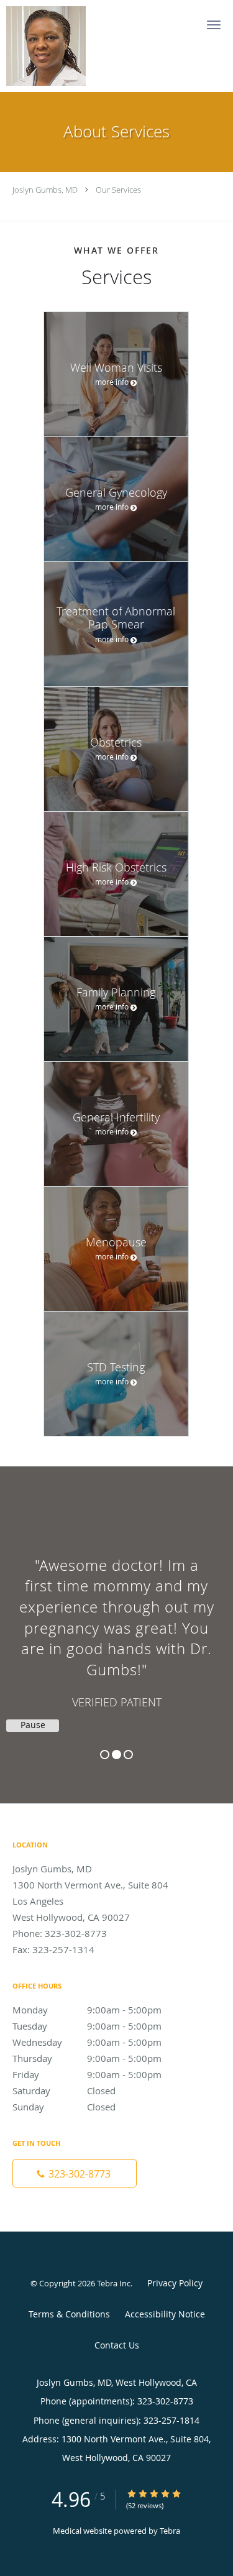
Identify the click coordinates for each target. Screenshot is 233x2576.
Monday (87, 2010)
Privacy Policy (175, 2283)
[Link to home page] (57, 46)
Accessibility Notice (165, 2314)
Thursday (87, 2058)
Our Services (118, 190)
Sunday (64, 2107)
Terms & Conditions (69, 2314)
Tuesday (87, 2026)
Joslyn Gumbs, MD (45, 190)
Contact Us (117, 2345)
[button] (214, 25)
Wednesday (87, 2042)
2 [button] (116, 1755)
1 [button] (105, 1755)
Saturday (64, 2091)
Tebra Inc (114, 2283)
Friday (87, 2074)
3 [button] (128, 1755)
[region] (116, 1622)
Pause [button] (33, 1725)
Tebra (170, 2531)
